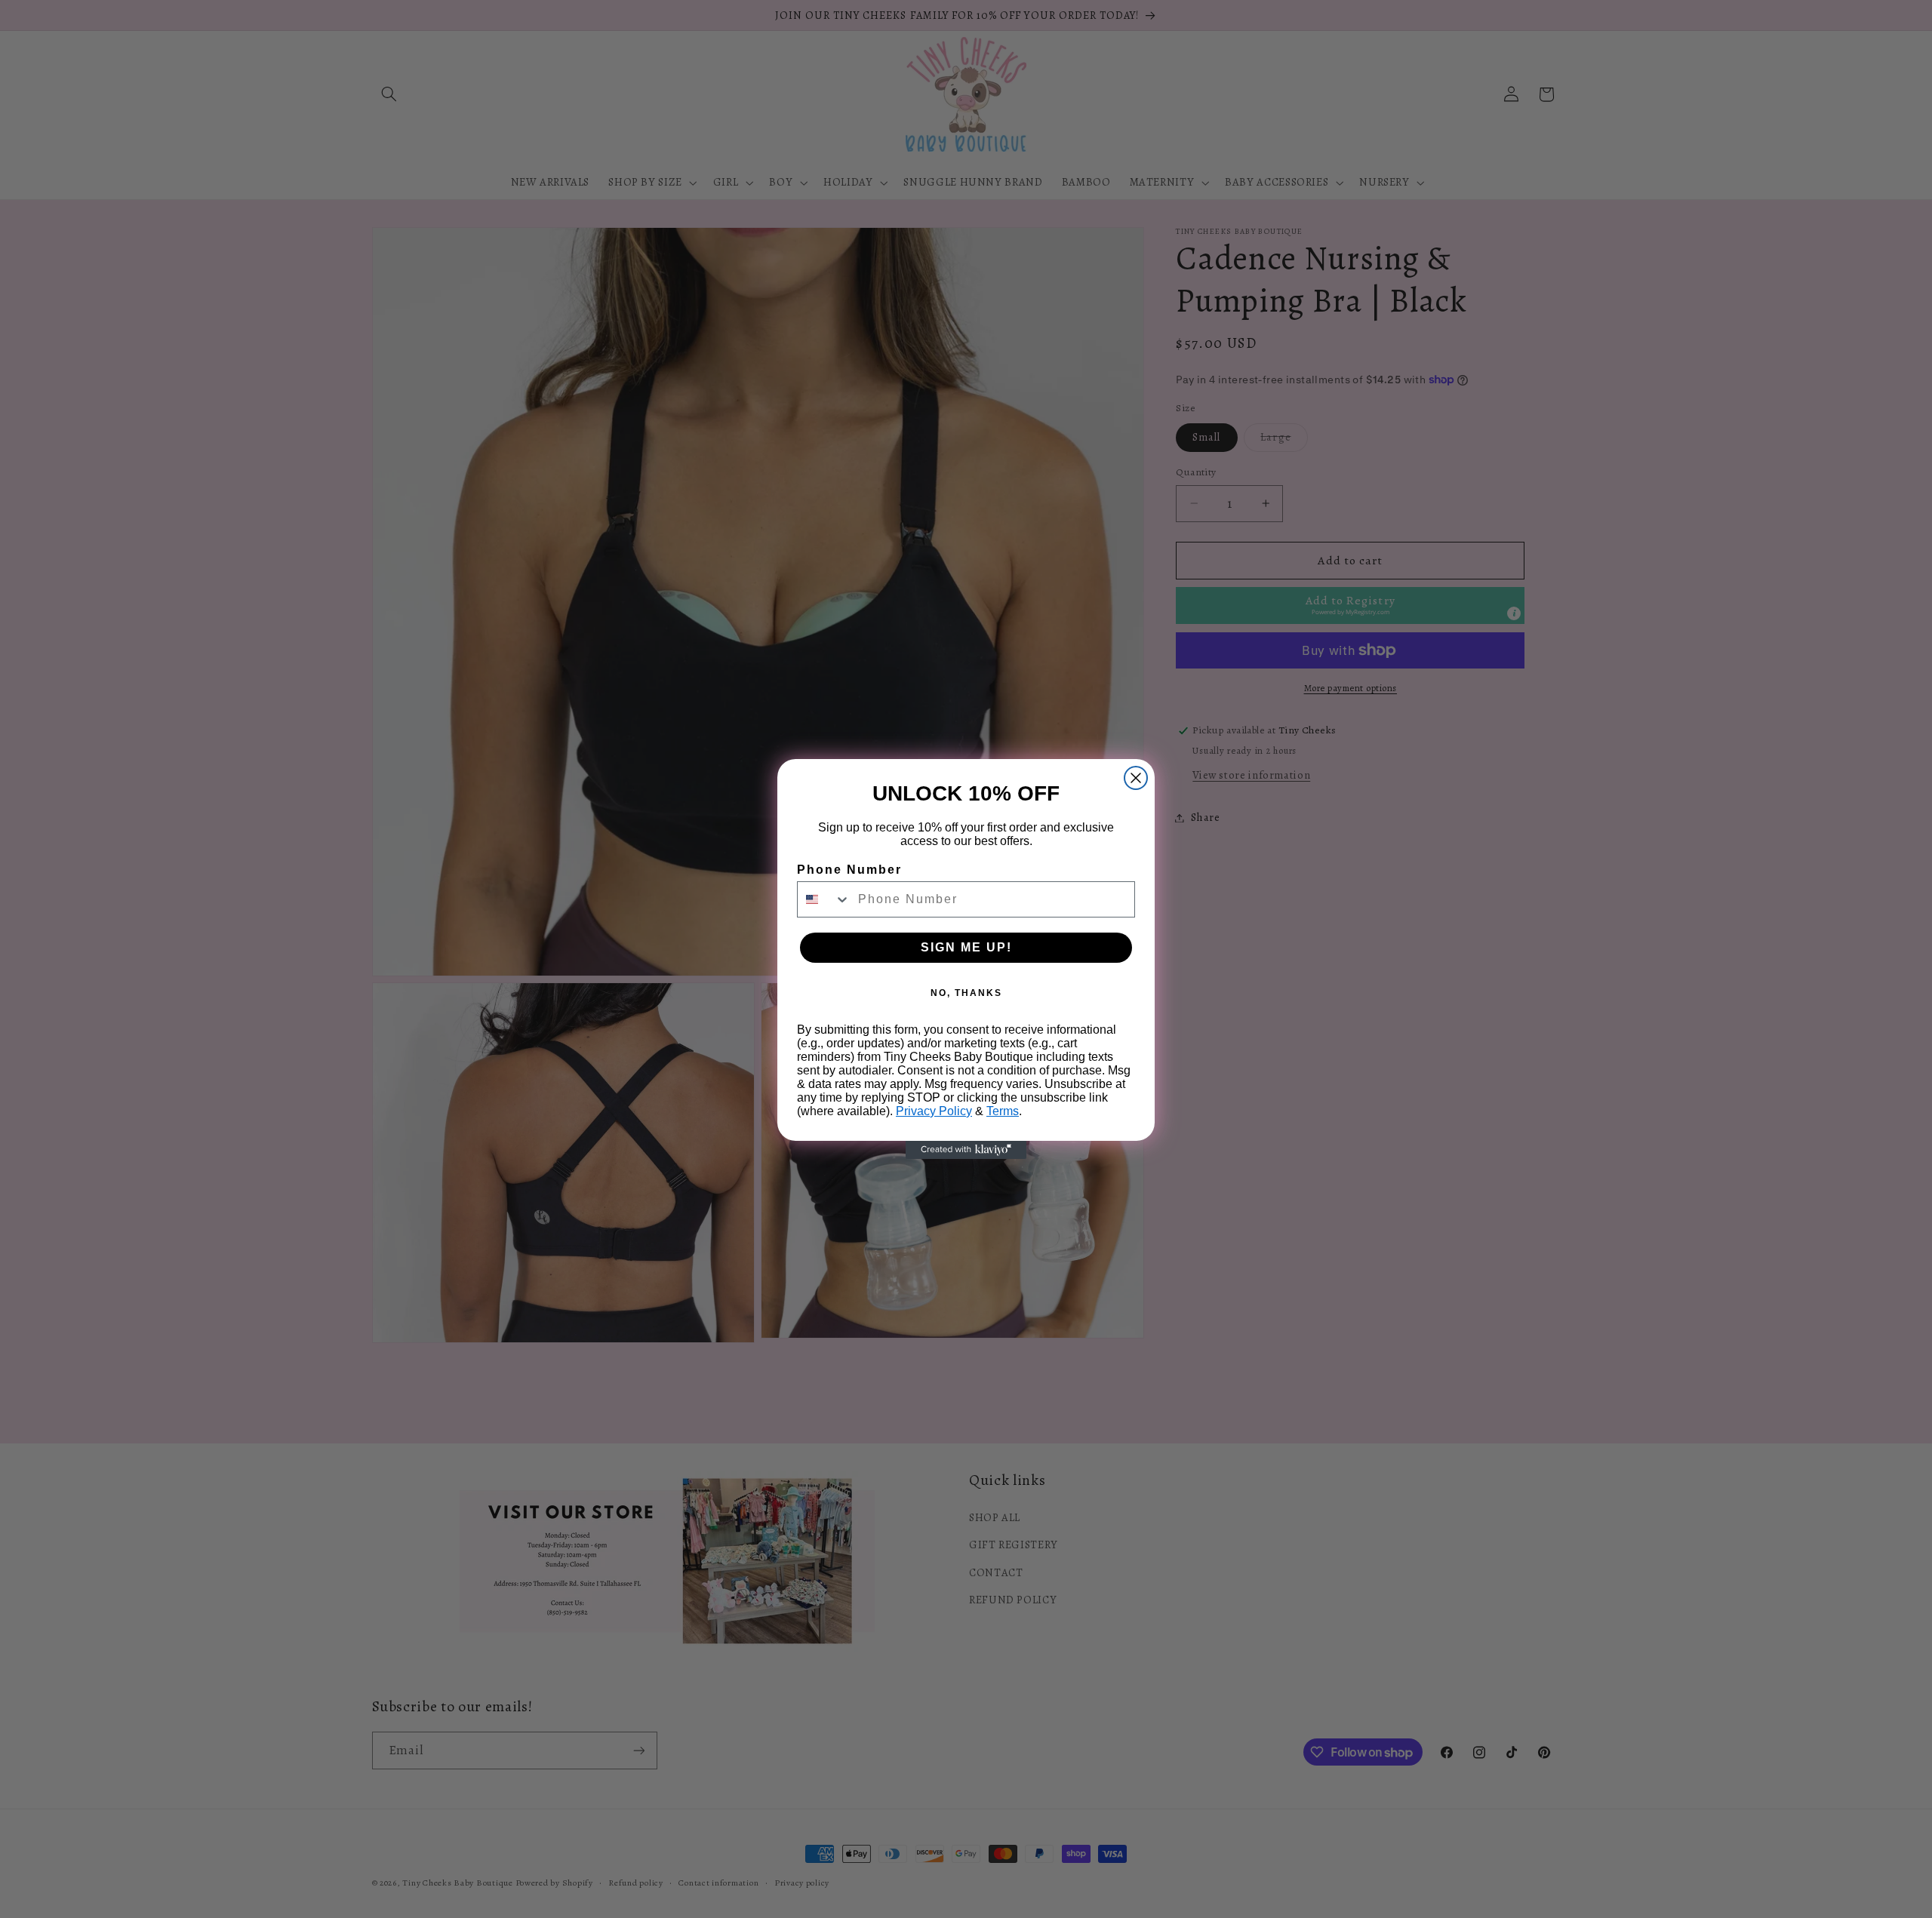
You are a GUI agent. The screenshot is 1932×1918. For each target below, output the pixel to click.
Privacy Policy (934, 1111)
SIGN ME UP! (966, 947)
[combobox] (824, 899)
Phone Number (849, 870)
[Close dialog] (1136, 778)
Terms (1003, 1111)
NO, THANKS (966, 993)
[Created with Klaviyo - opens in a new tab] (966, 1150)
